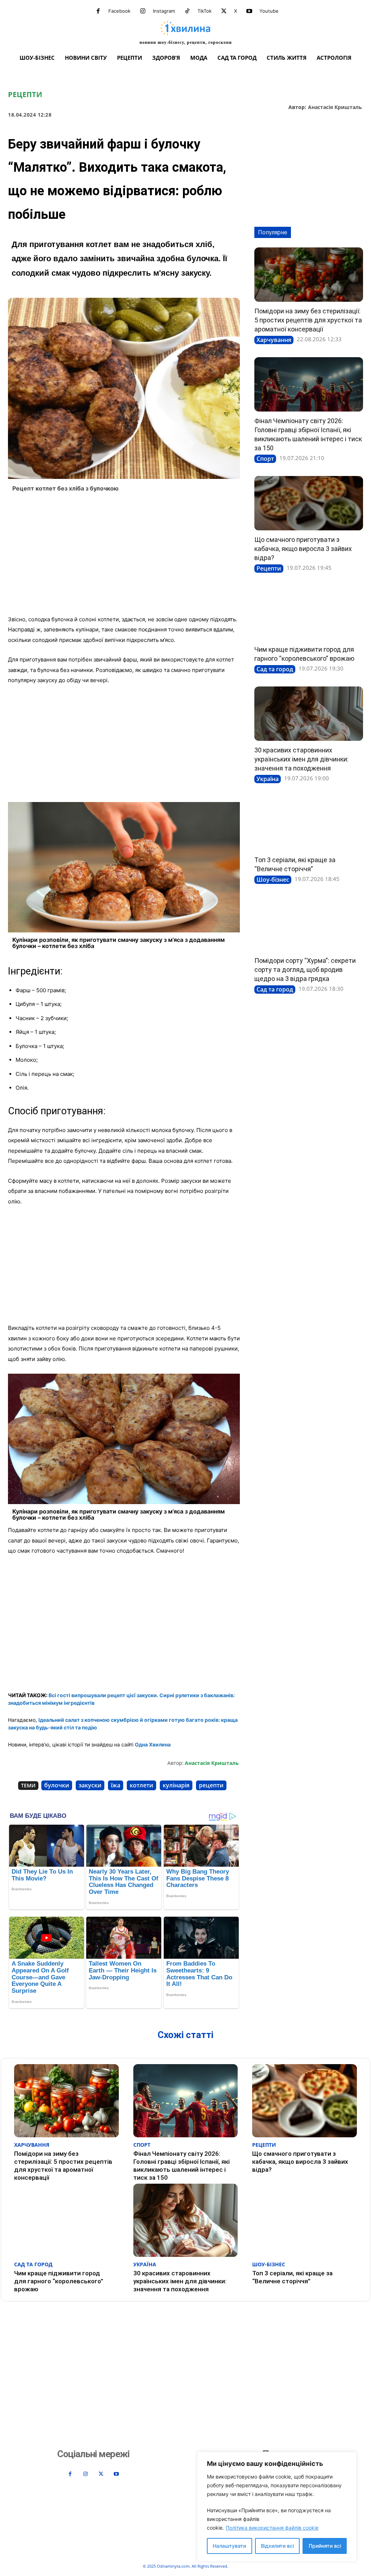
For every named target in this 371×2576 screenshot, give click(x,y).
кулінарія (176, 1785)
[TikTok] (187, 11)
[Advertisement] (124, 556)
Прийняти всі (325, 2546)
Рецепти (25, 95)
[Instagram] (143, 11)
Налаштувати (229, 2546)
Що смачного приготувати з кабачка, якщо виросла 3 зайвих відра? (303, 549)
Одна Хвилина (153, 1744)
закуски (90, 1785)
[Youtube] (249, 11)
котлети (141, 1785)
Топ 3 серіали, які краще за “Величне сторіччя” (292, 2277)
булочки (57, 1785)
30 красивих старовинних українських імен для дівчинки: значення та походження (301, 759)
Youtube (269, 11)
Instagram (164, 11)
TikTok (205, 11)
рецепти (211, 1785)
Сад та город (275, 669)
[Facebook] (98, 11)
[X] (224, 11)
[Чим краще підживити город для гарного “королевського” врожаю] (309, 613)
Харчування (274, 340)
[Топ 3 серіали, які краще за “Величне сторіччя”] (309, 823)
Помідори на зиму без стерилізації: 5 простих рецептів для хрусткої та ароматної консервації (308, 320)
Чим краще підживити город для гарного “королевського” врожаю (59, 2281)
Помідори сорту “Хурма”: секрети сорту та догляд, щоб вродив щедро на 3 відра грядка (305, 970)
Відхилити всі (277, 2546)
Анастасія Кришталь (335, 107)
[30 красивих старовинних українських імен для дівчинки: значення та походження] (309, 714)
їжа (116, 1785)
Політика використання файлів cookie (272, 2528)
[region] (277, 2507)
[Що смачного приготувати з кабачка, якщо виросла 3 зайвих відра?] (309, 503)
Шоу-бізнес (273, 880)
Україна (268, 779)
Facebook (119, 11)
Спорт (265, 459)
